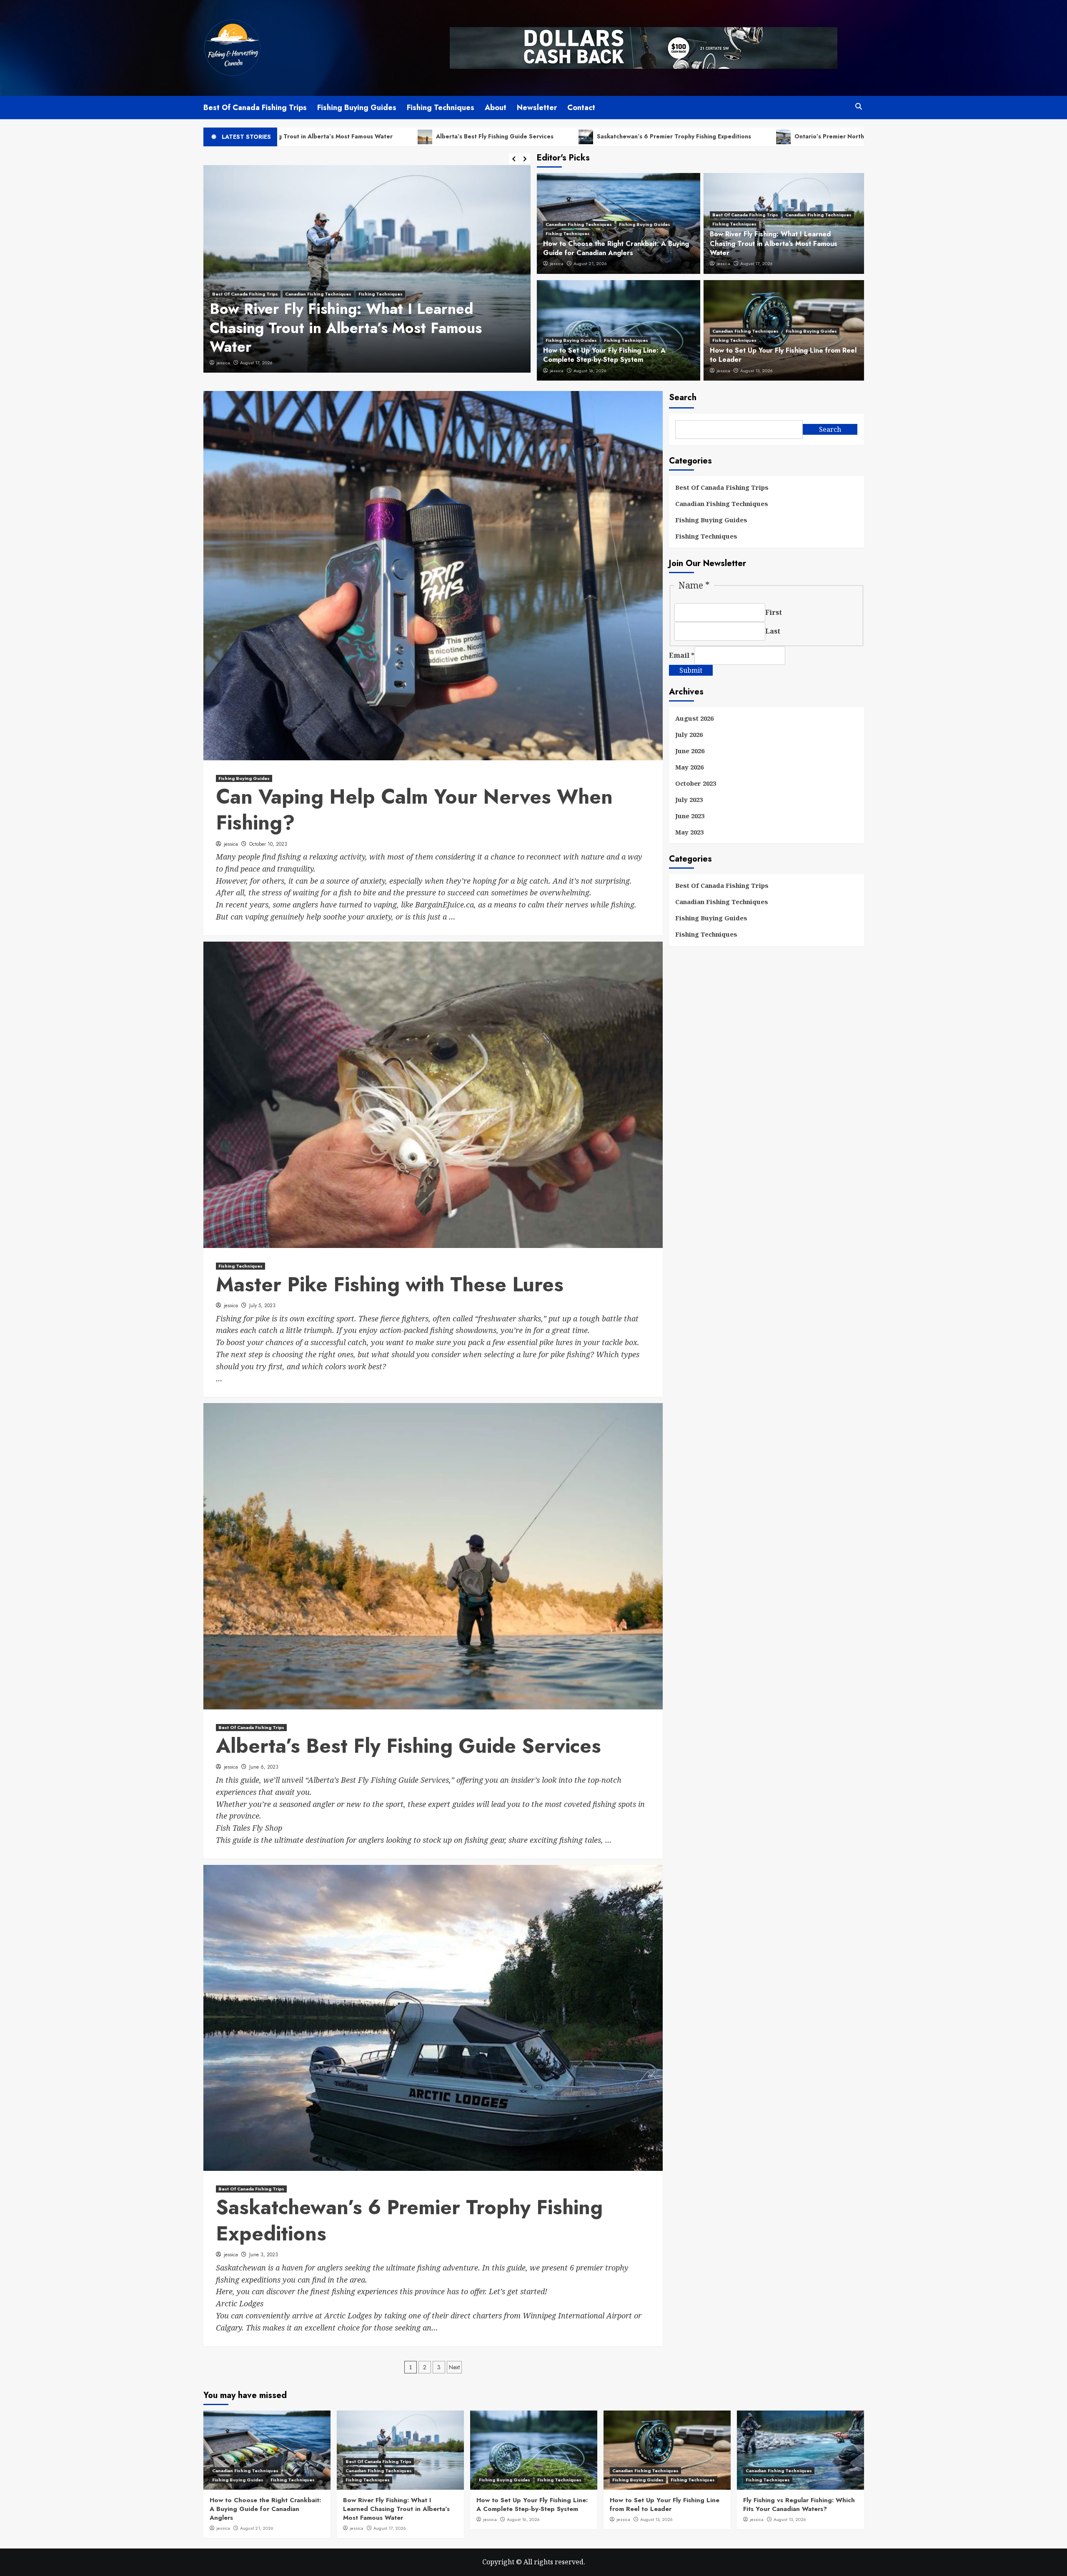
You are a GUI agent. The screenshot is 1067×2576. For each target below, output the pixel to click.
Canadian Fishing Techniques (579, 224)
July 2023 (689, 800)
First (774, 613)
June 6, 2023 (253, 363)
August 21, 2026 (590, 263)
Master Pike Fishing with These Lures (390, 1284)
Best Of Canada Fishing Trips (255, 108)
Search (683, 397)
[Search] (859, 106)
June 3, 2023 (264, 2255)
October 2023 (696, 784)
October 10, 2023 (268, 844)
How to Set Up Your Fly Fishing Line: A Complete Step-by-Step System (604, 355)
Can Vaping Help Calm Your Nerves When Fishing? (414, 810)
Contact (581, 108)
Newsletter (537, 108)
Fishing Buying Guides (357, 108)
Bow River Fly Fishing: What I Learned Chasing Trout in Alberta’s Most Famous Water (774, 243)
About (496, 108)
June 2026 (690, 751)
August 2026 (694, 719)
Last (773, 631)
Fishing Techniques (441, 108)
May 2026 (689, 767)
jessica (223, 363)
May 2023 (689, 832)
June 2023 (690, 816)
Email (682, 656)
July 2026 (689, 735)
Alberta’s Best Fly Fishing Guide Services (316, 136)
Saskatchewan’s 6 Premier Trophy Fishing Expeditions (495, 136)
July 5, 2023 (262, 1306)
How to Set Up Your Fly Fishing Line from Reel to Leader (783, 355)
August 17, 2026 (756, 263)
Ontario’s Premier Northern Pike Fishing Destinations (692, 136)
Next (454, 2367)
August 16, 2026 (590, 371)
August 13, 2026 (756, 371)
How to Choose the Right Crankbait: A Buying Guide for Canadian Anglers (616, 248)
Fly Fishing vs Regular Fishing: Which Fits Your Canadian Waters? (799, 2505)
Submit (691, 671)
